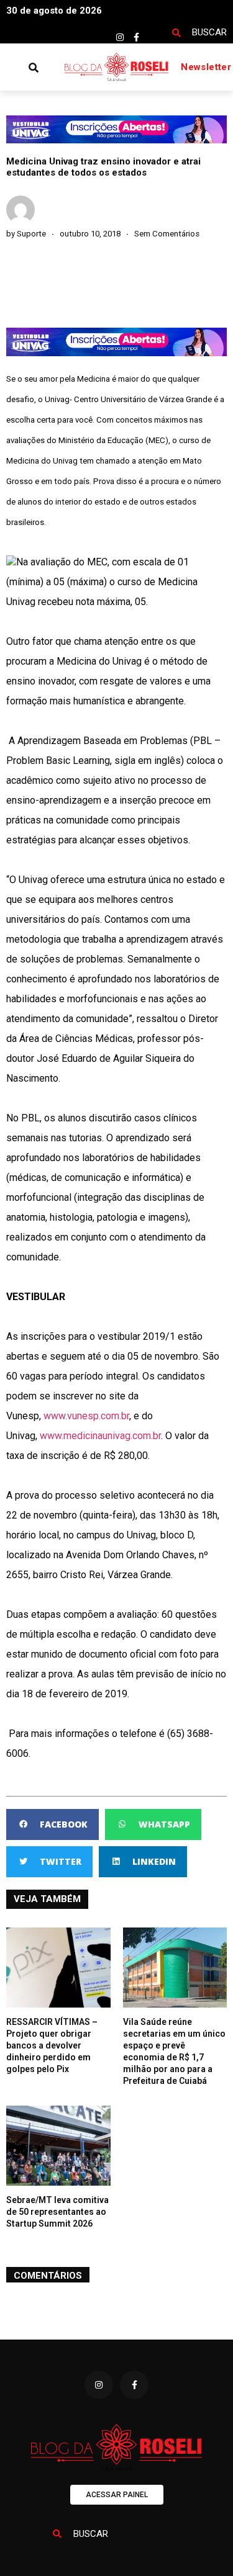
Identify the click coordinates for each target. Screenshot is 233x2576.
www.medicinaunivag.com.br (100, 1436)
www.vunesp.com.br (86, 1416)
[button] (10, 67)
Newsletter (206, 67)
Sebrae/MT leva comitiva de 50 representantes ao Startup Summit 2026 (57, 2212)
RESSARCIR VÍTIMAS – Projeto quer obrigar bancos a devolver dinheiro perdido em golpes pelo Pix (52, 2045)
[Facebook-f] (137, 37)
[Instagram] (120, 37)
